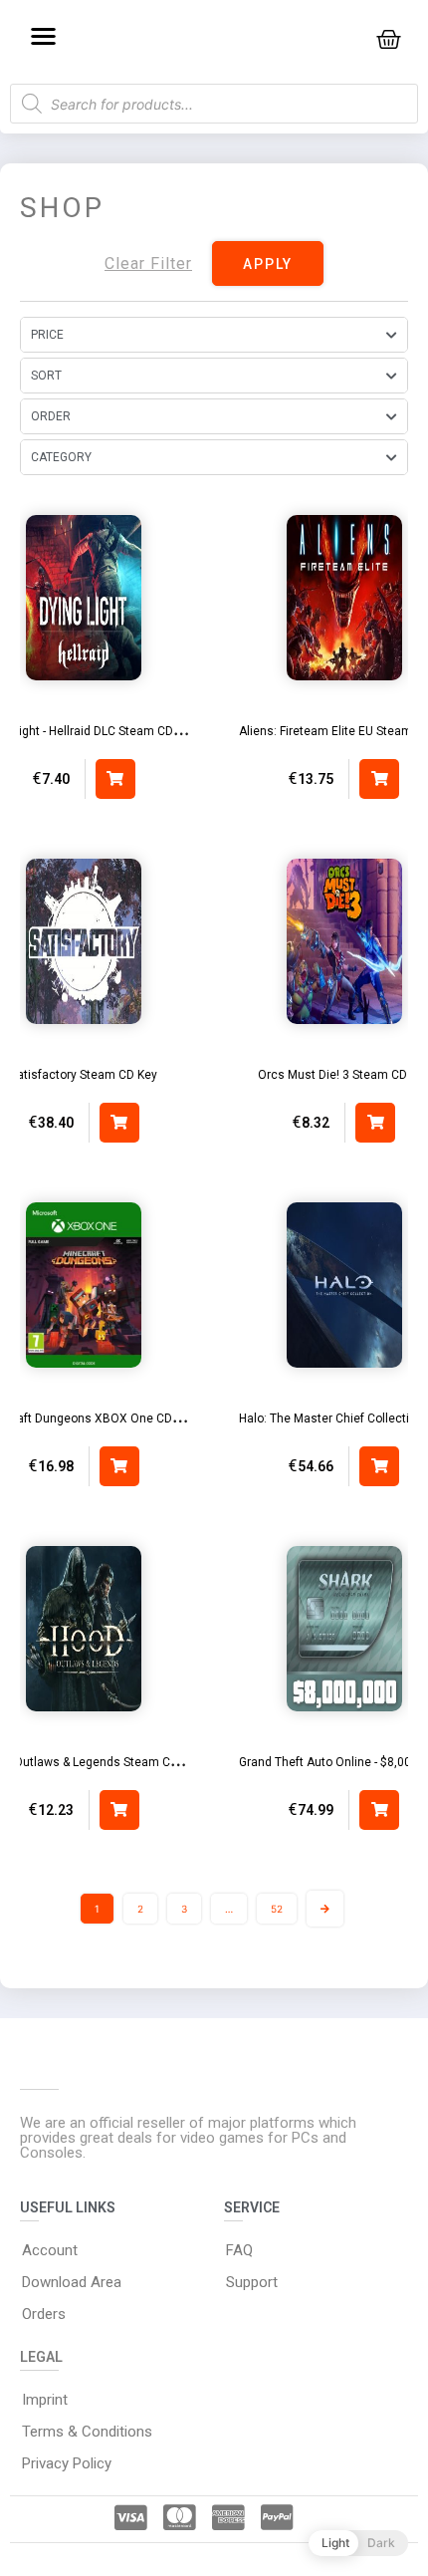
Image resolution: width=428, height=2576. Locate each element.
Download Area (72, 2282)
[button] (43, 35)
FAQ (239, 2250)
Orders (44, 2314)
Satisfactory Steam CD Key (84, 1075)
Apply (268, 264)
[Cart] (389, 39)
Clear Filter (148, 263)
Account (50, 2250)
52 (277, 1909)
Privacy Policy (67, 2463)
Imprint (45, 2400)
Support (252, 2282)
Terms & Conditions (87, 2432)
